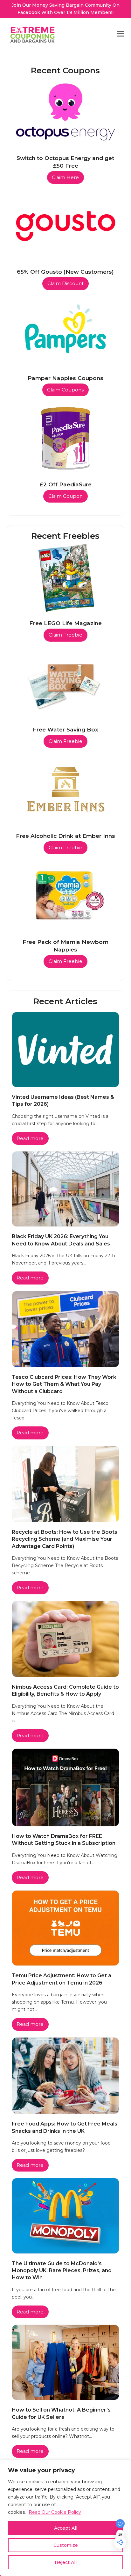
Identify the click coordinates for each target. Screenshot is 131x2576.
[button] (121, 34)
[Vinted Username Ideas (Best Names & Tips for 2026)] (66, 1049)
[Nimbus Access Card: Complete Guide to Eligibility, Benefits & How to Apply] (66, 1638)
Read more (30, 1138)
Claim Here (65, 177)
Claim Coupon (65, 496)
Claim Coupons (65, 390)
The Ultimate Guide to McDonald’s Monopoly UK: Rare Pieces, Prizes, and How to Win (62, 2271)
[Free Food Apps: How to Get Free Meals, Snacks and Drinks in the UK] (66, 2075)
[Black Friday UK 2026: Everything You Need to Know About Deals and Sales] (66, 1189)
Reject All (66, 2562)
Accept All (66, 2528)
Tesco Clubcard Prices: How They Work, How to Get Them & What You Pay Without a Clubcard (65, 1384)
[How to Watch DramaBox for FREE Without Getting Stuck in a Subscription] (66, 1787)
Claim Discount (65, 284)
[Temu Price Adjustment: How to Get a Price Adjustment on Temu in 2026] (66, 1928)
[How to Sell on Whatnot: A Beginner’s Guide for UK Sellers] (66, 2362)
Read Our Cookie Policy (55, 2512)
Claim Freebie (65, 635)
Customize (66, 2545)
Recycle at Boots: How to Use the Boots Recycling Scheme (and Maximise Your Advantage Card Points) (65, 1539)
